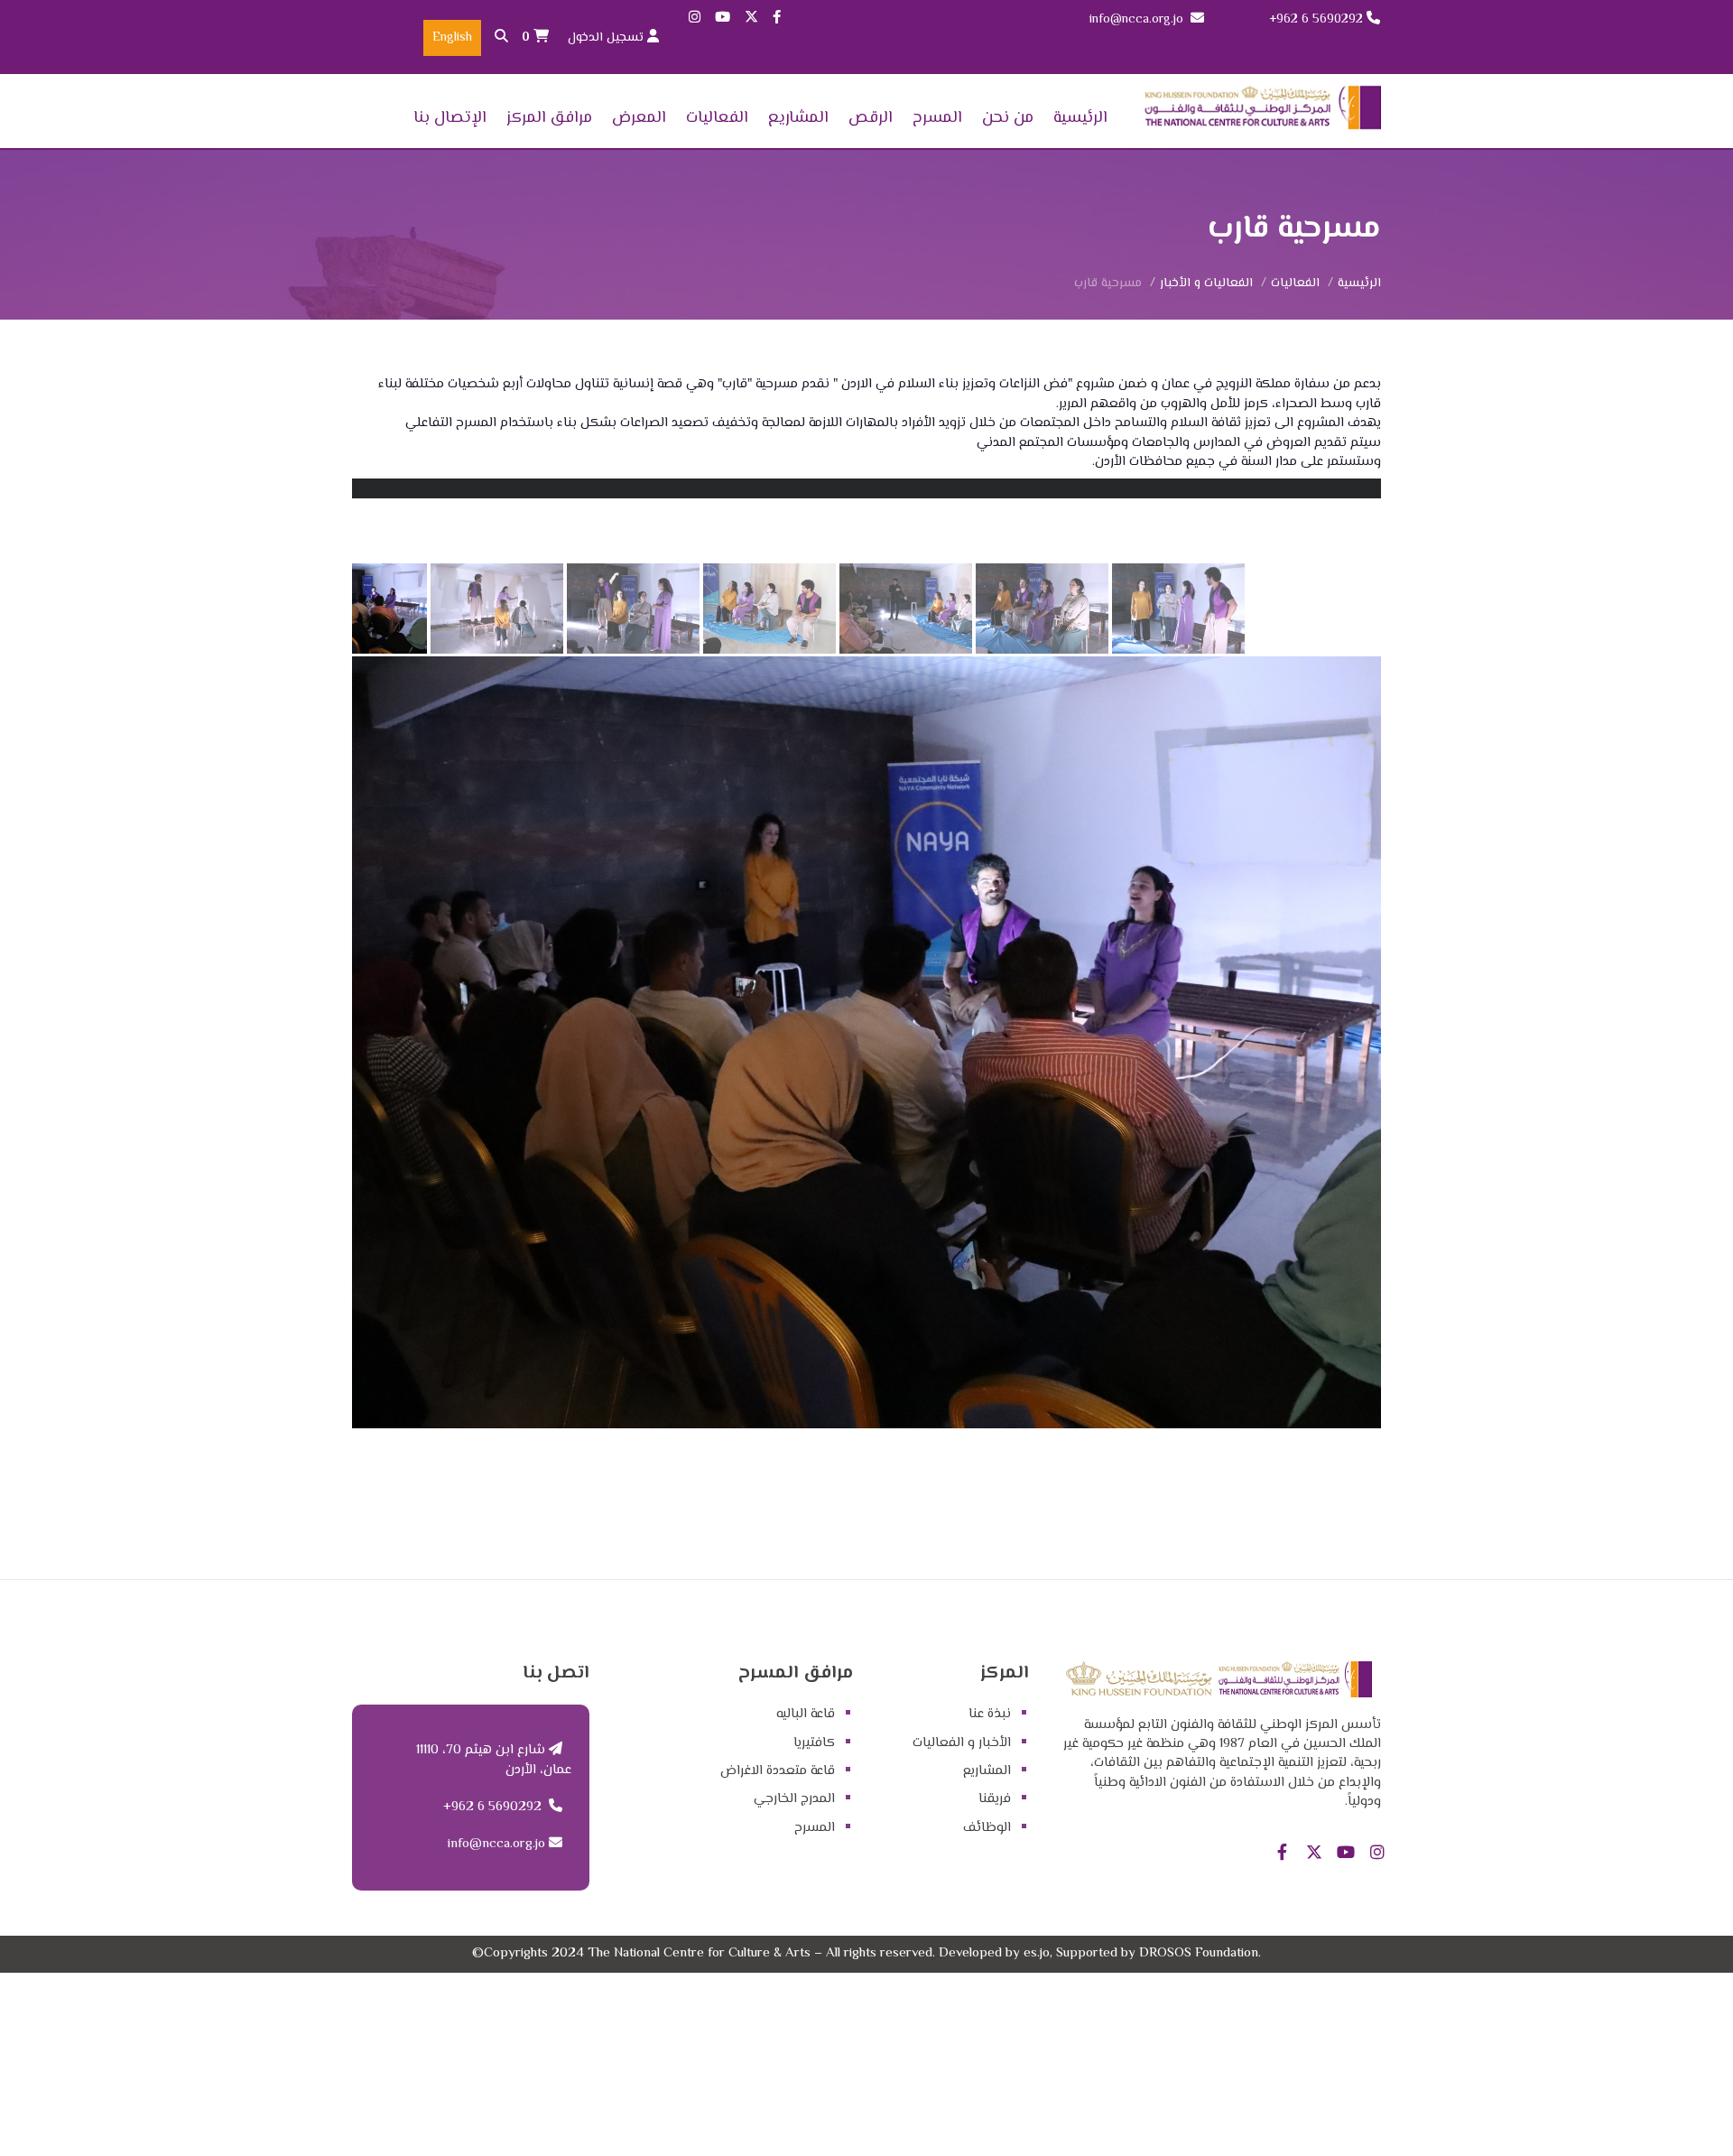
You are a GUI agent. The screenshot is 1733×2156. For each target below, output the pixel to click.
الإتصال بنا (450, 118)
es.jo (1037, 1953)
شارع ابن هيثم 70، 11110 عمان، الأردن (494, 1760)
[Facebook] (777, 19)
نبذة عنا (990, 1714)
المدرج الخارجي (794, 1799)
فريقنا (995, 1799)
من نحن (1008, 118)
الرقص (871, 118)
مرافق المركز (549, 118)
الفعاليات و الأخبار (1206, 283)
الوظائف (987, 1828)
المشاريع (798, 118)
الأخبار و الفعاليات (962, 1743)
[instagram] (695, 19)
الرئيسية (1080, 118)
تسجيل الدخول (607, 38)
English (452, 38)
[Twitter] (751, 19)
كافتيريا (814, 1743)
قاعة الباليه (806, 1714)
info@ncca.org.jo (1136, 20)
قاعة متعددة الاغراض (778, 1771)
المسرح (937, 118)
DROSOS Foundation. (1200, 1953)
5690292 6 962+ (1316, 20)
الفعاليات (717, 118)
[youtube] (723, 19)
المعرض (639, 118)
